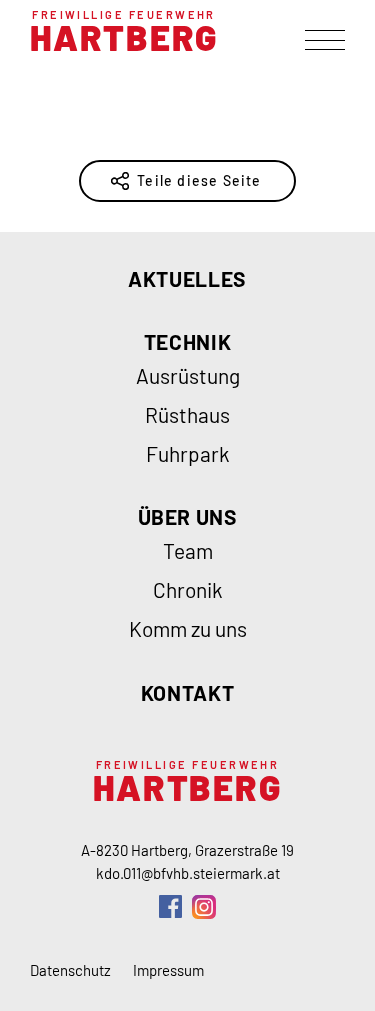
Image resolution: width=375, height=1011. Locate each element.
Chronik (188, 589)
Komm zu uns (188, 628)
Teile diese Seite (199, 180)
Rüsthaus (187, 414)
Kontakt (187, 692)
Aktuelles (187, 278)
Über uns (188, 516)
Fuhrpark (188, 453)
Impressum (168, 970)
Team (188, 550)
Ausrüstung (188, 375)
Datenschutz (70, 970)
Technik (187, 341)
